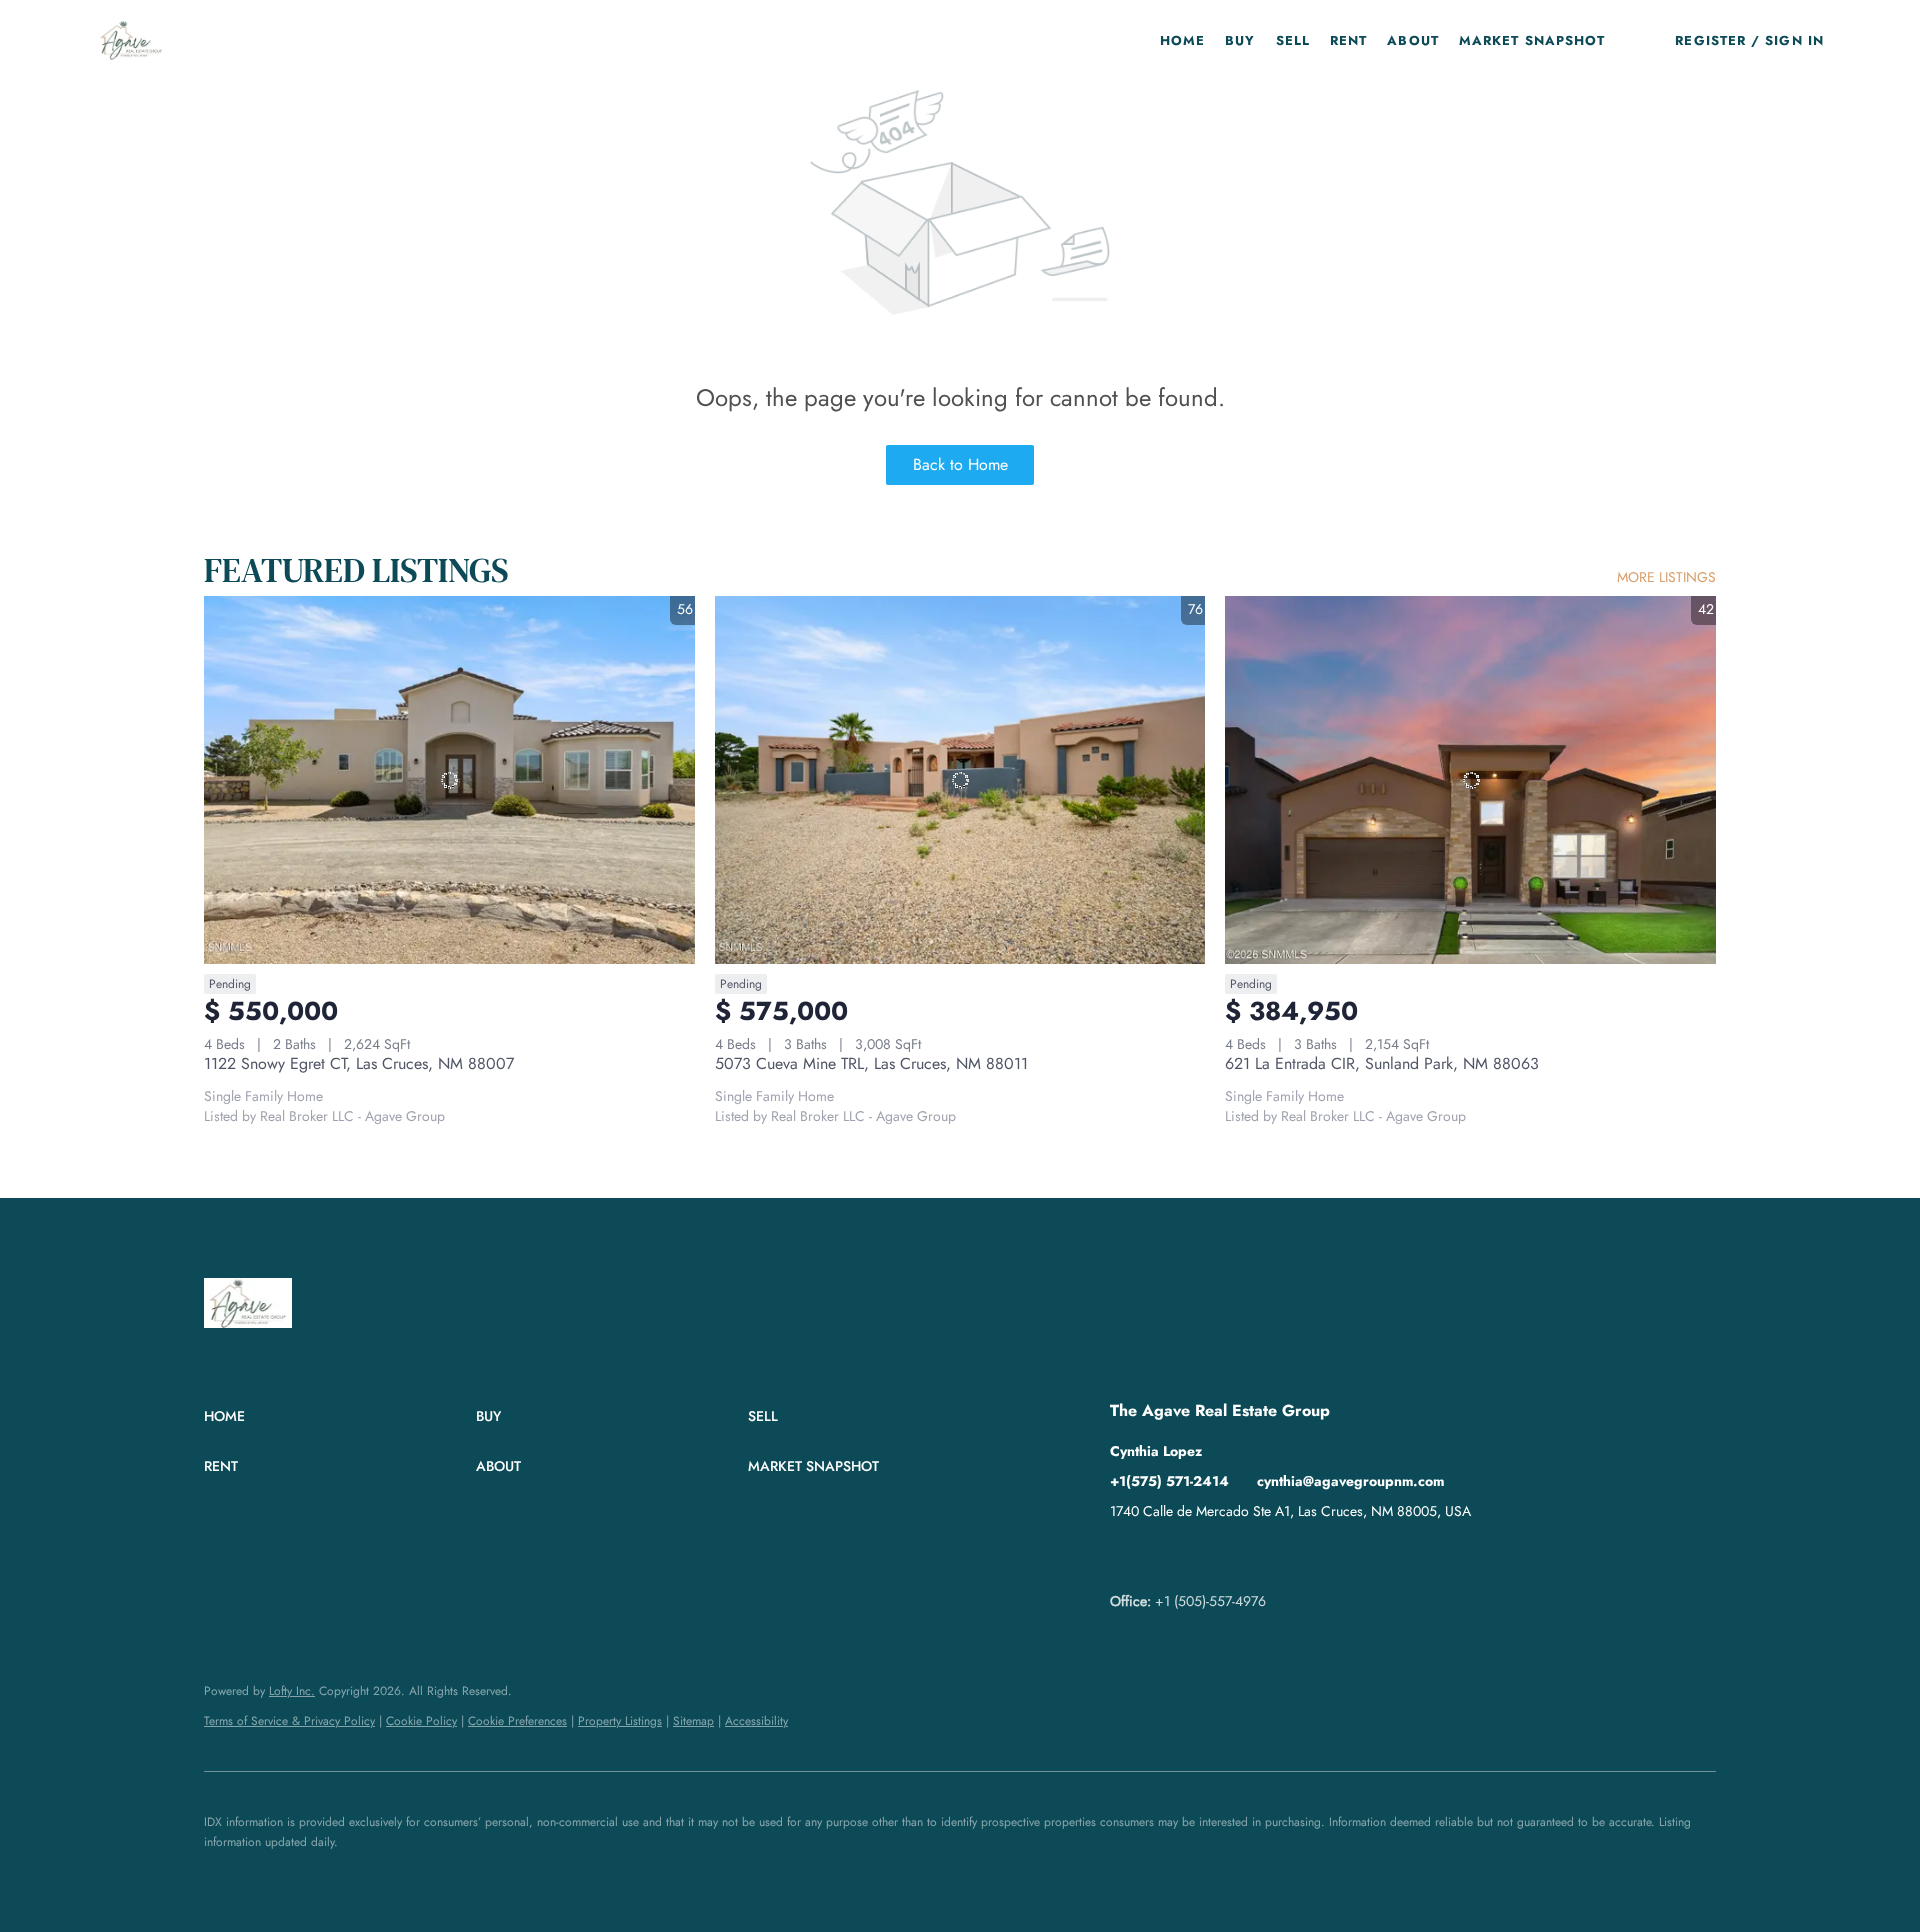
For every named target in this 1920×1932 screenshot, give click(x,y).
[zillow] (1165, 1556)
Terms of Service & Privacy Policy (289, 1721)
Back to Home (960, 464)
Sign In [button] (1794, 40)
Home (1182, 40)
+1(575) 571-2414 (1169, 1481)
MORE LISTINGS (1666, 577)
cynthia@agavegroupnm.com (1350, 1481)
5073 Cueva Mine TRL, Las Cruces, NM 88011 (871, 1063)
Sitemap (693, 1721)
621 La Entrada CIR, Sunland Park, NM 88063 (1382, 1063)
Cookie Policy (421, 1721)
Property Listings (620, 1721)
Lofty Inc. (292, 1691)
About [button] (1413, 40)
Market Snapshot (1532, 40)
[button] (131, 40)
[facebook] (1125, 1556)
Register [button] (1710, 40)
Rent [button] (1348, 40)
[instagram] (1205, 1556)
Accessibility (756, 1721)
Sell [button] (1293, 40)
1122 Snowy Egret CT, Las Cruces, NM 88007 (359, 1063)
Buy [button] (1240, 40)
